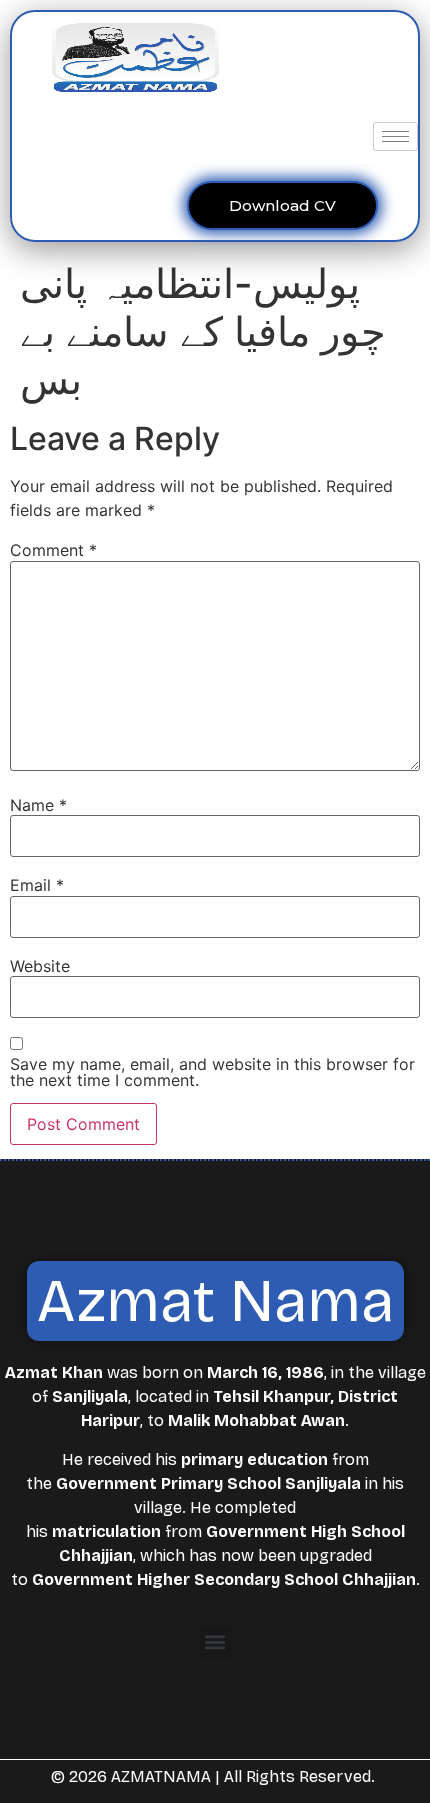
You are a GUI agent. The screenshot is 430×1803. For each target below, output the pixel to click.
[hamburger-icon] (395, 136)
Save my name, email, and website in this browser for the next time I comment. (212, 1072)
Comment (53, 550)
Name (38, 805)
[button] (215, 1642)
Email (37, 885)
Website (40, 966)
